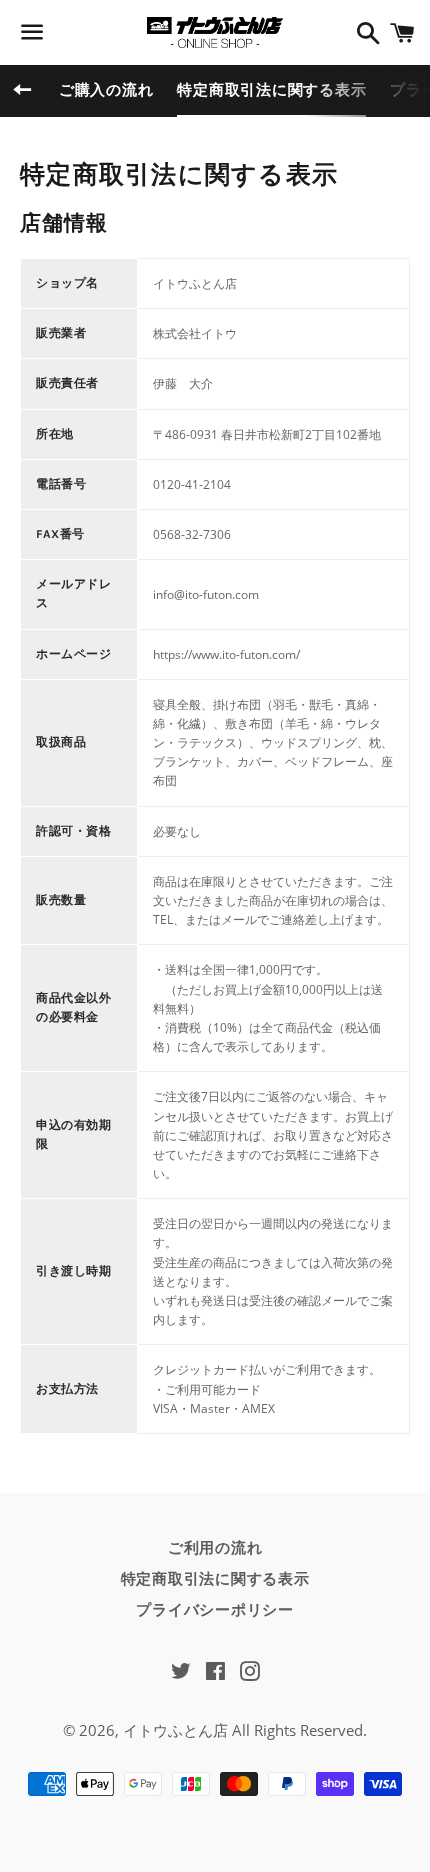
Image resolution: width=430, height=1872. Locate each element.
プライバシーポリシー (215, 1610)
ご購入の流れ (106, 90)
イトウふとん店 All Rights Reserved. (245, 1730)
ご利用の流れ (215, 1548)
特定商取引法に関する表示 (271, 90)
